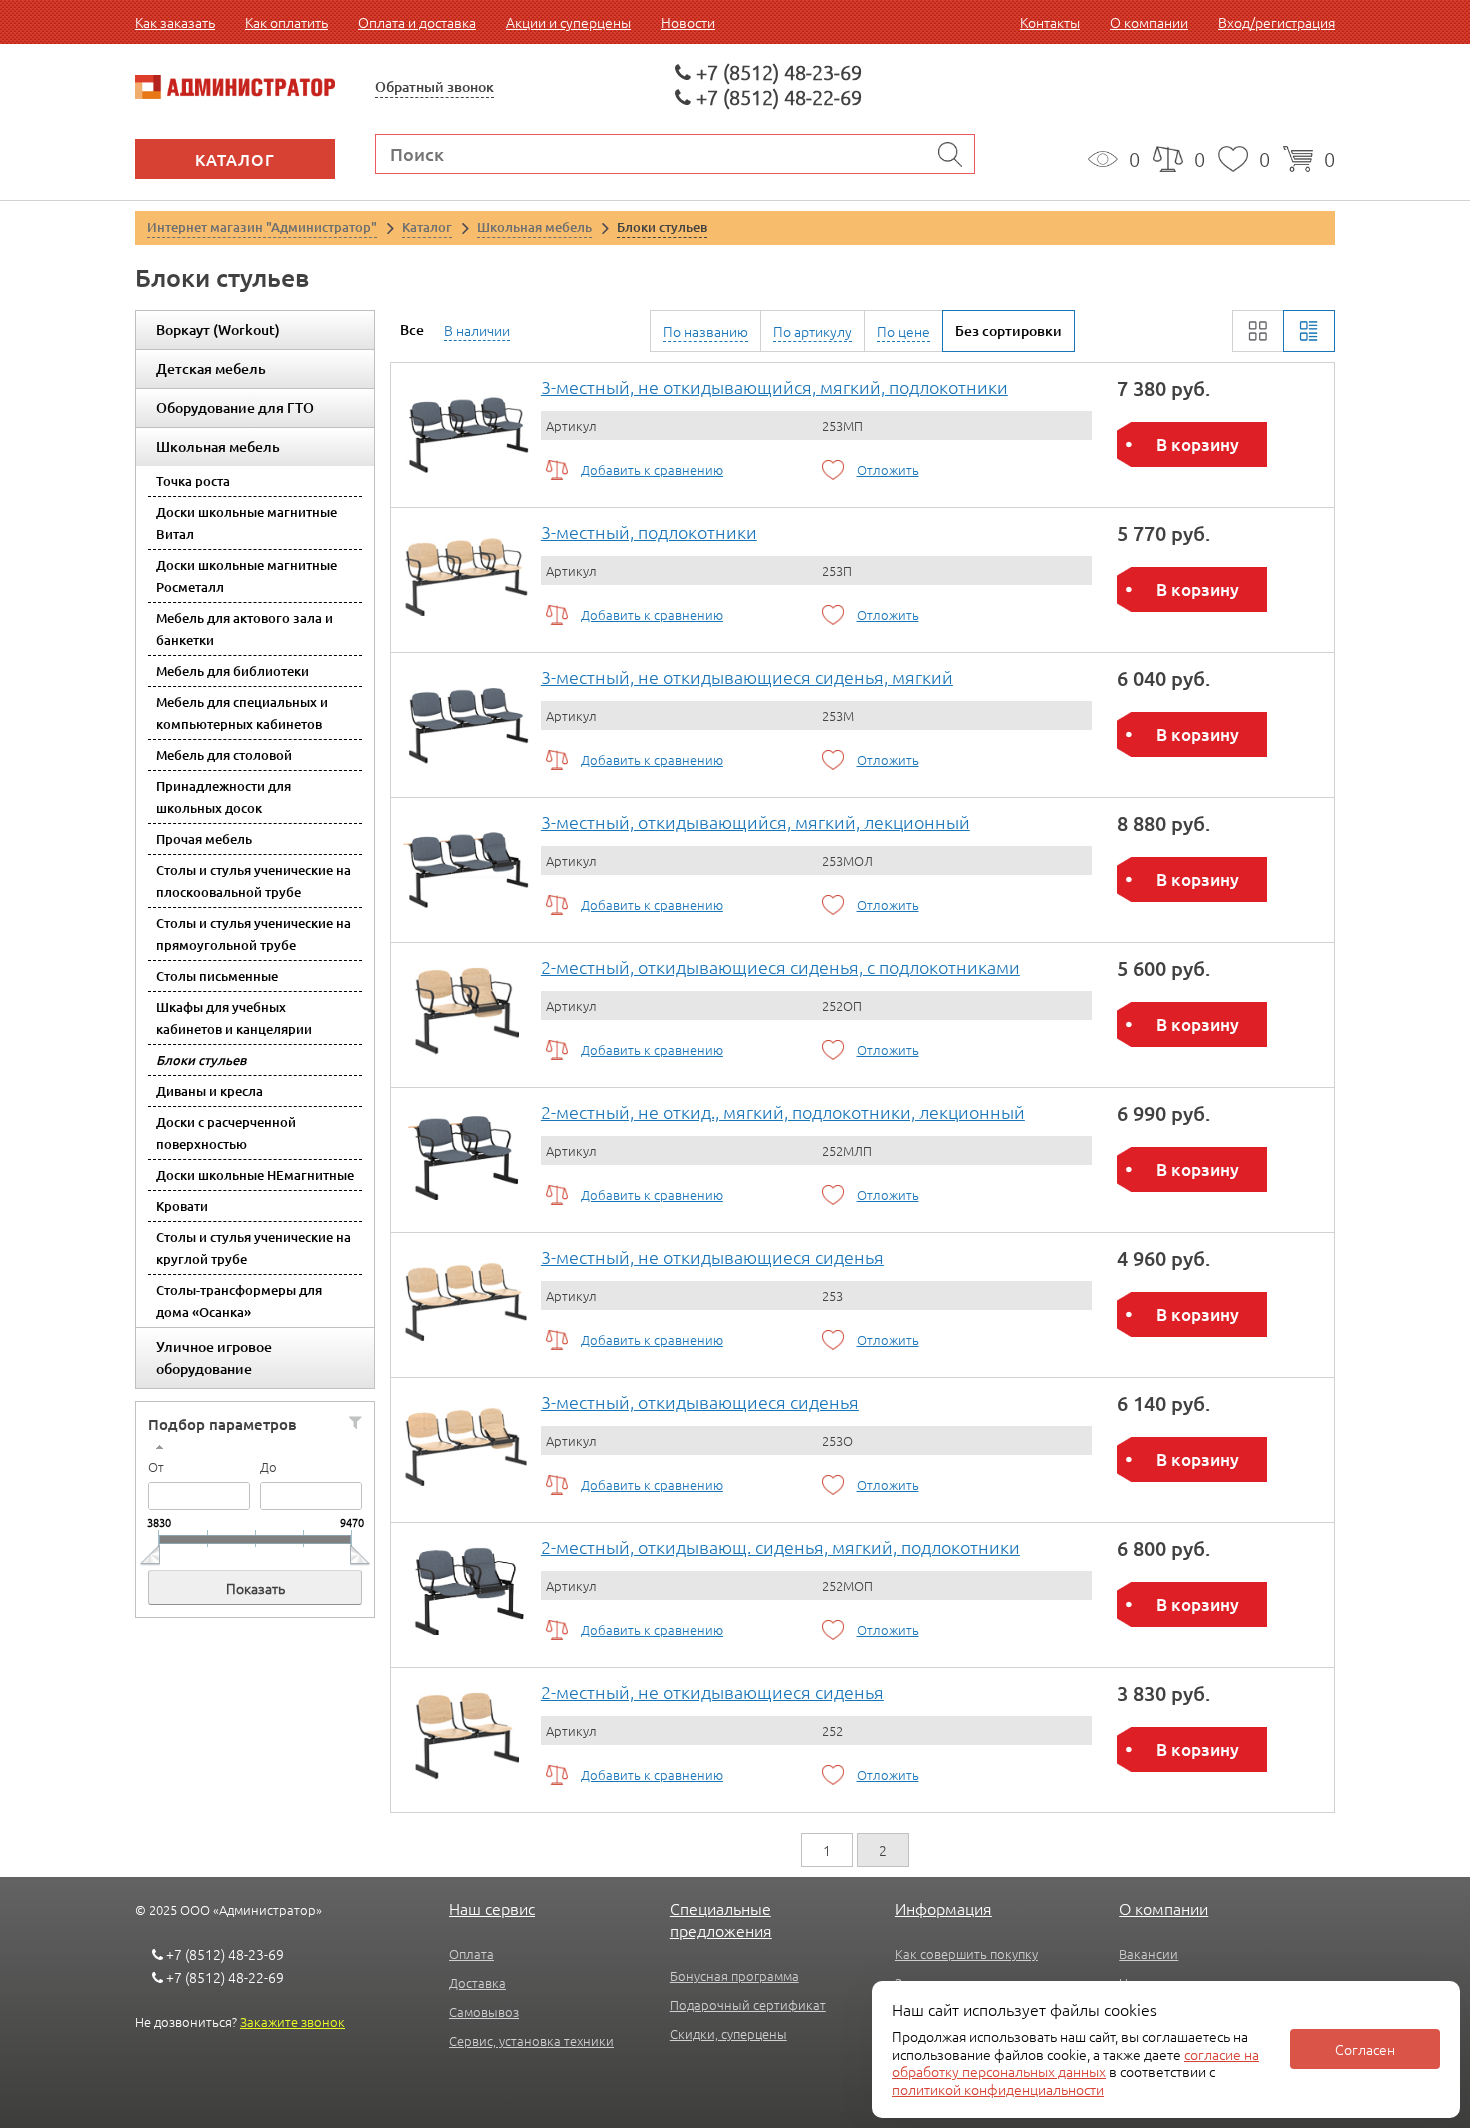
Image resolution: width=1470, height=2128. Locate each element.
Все (412, 329)
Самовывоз (484, 2011)
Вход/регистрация (1276, 22)
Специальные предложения (721, 1919)
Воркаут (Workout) (218, 329)
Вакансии (1148, 1953)
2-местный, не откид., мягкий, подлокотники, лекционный (783, 1111)
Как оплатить (286, 22)
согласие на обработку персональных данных (1075, 2063)
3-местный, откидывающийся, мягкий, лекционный (755, 821)
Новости (688, 22)
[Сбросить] (355, 1422)
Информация (943, 1908)
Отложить (888, 469)
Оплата (471, 1953)
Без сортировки (1008, 330)
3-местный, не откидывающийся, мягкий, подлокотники (774, 386)
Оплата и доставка (417, 22)
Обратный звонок (434, 86)
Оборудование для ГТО (235, 407)
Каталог (235, 159)
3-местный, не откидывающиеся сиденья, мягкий (747, 676)
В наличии (477, 330)
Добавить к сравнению (652, 469)
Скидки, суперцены (728, 2033)
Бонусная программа (734, 1975)
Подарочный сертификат (748, 2004)
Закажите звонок (292, 2021)
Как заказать (175, 22)
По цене (903, 331)
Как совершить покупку (966, 1953)
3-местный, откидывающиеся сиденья (700, 1401)
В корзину (1197, 444)
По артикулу (812, 331)
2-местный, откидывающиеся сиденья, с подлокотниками (780, 966)
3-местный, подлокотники (649, 531)
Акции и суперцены (568, 22)
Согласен (1365, 2049)
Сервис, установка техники (531, 2040)
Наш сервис (492, 1908)
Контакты (1050, 22)
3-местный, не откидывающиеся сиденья (712, 1256)
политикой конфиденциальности (998, 2089)
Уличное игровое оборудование (214, 1357)
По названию (705, 331)
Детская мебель (211, 368)
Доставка (477, 1982)
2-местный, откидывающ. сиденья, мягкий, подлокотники (780, 1546)
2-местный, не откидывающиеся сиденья (712, 1691)
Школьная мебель (218, 446)
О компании (1149, 22)
